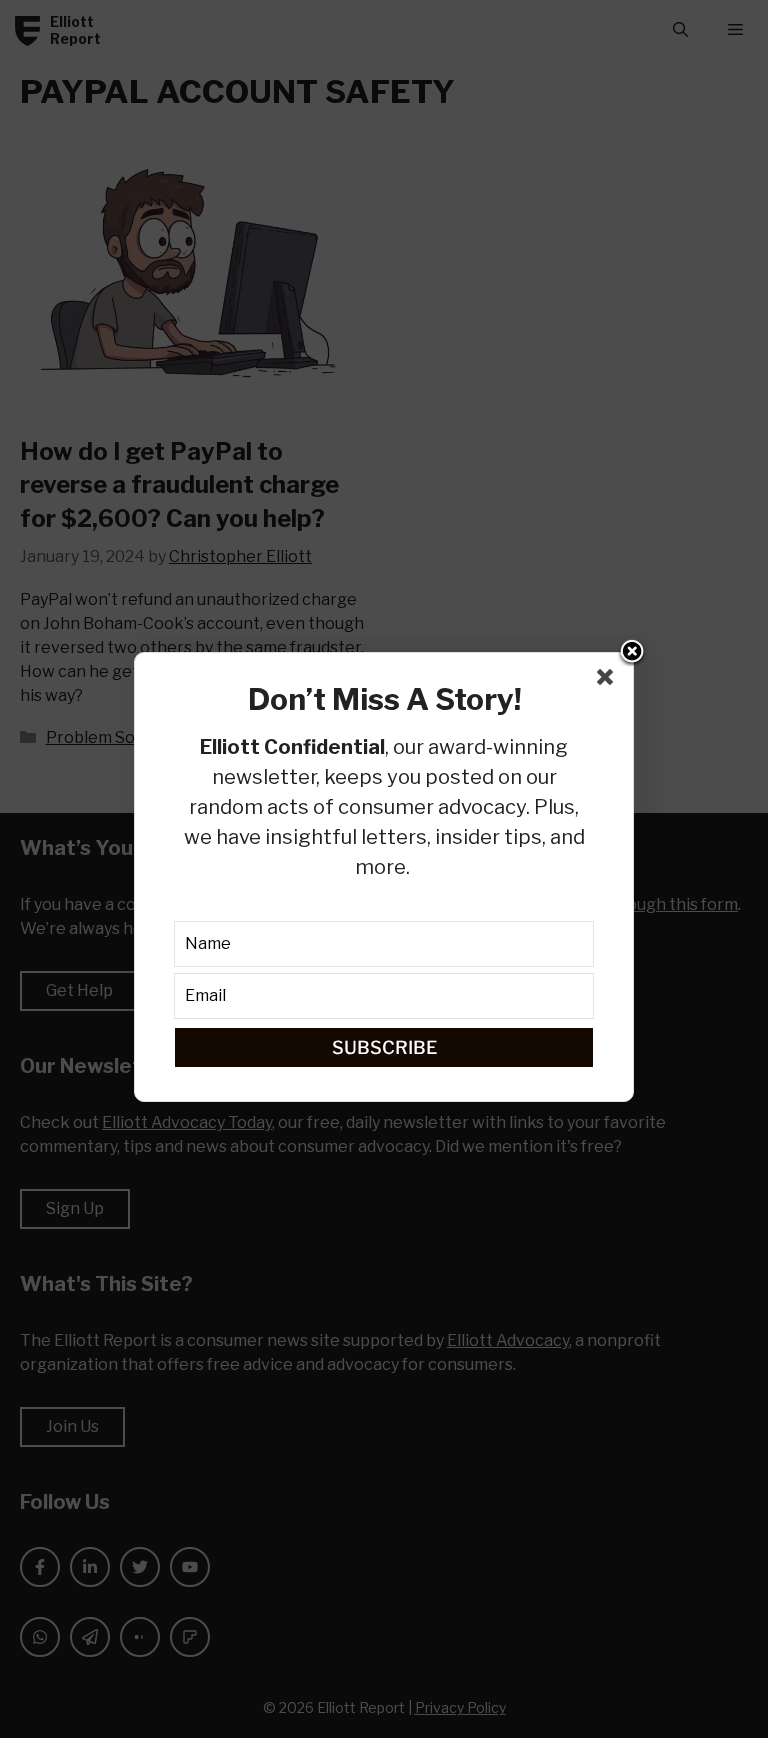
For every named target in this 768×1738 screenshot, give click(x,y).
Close (632, 653)
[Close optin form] (609, 681)
